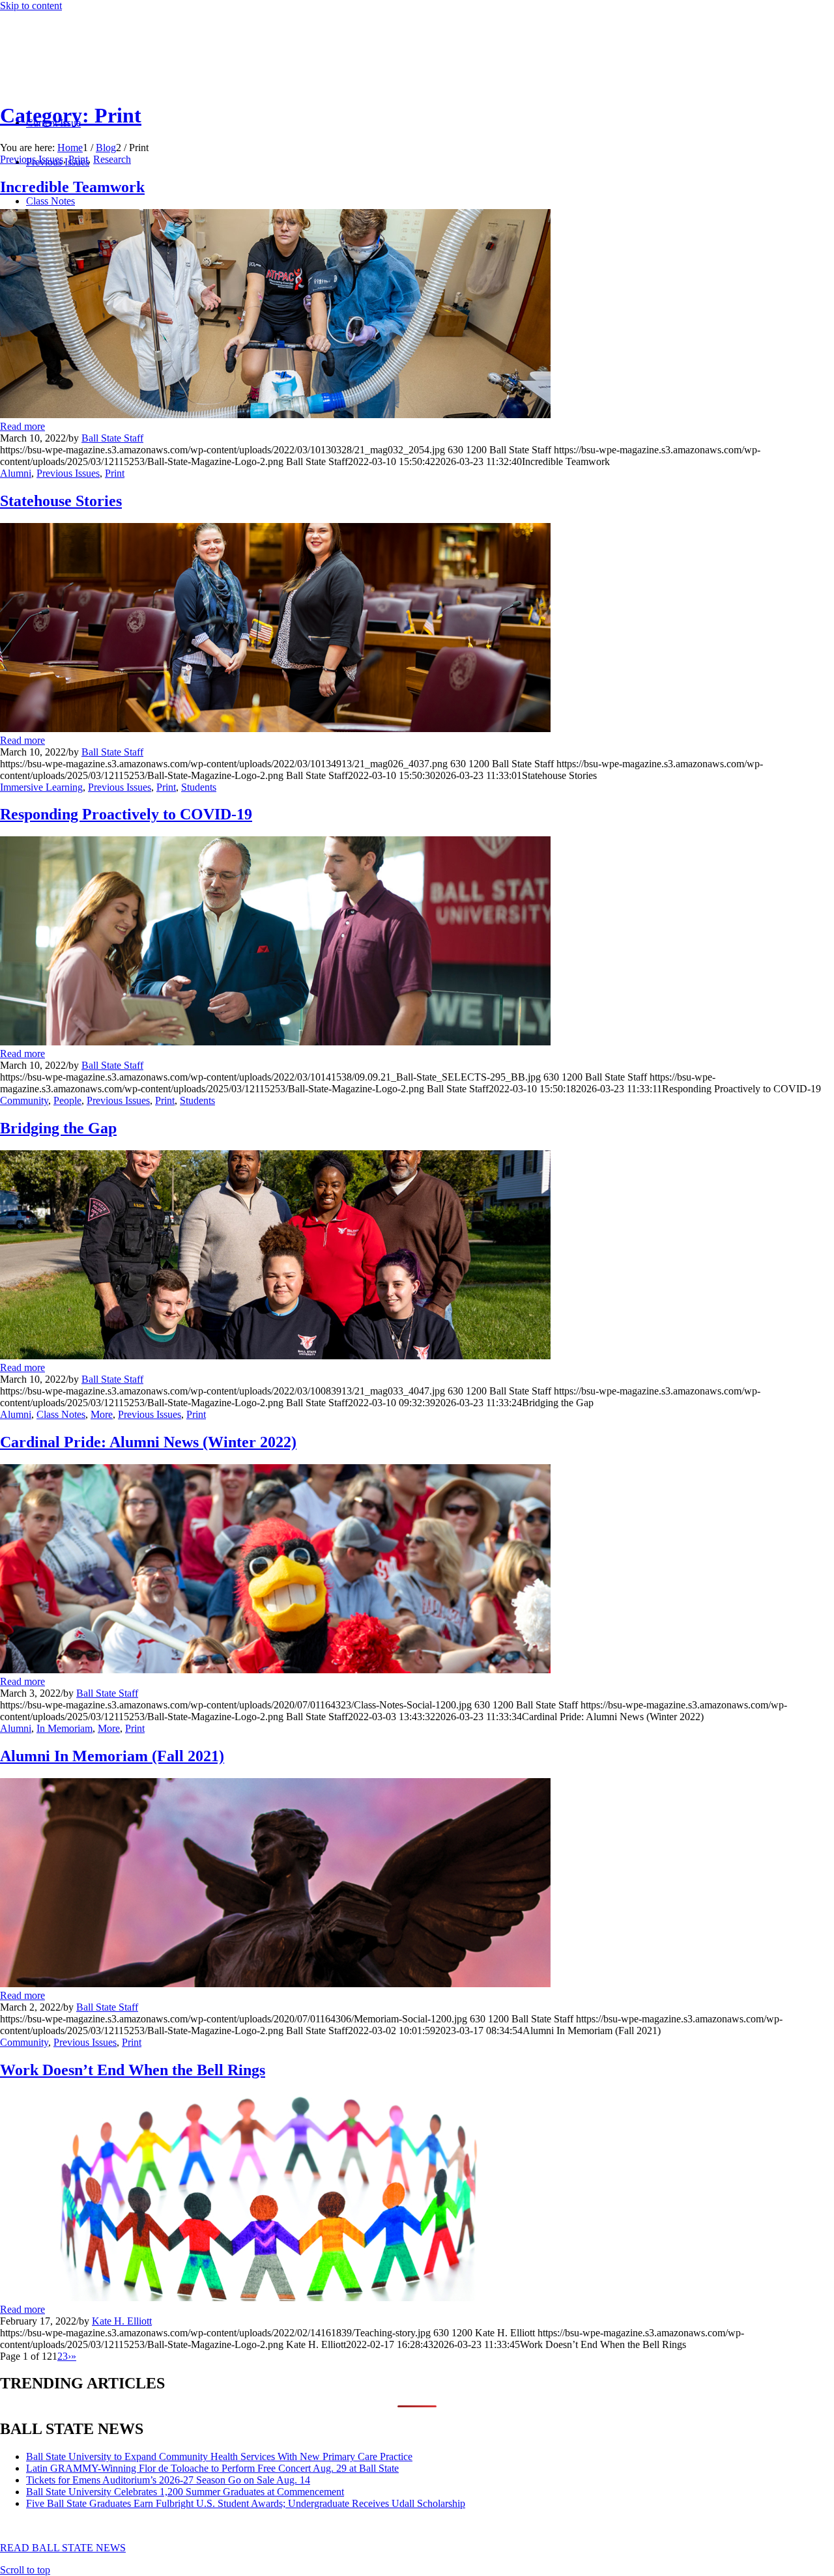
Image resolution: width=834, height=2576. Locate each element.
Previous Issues (32, 159)
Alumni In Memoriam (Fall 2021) (112, 1756)
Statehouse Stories (61, 501)
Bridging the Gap (58, 1128)
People (67, 1100)
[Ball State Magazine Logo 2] (98, 73)
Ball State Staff (112, 438)
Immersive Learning (41, 787)
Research (112, 159)
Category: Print (71, 115)
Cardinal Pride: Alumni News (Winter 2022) (148, 1442)
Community (24, 1100)
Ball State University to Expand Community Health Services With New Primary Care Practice (219, 2456)
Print (78, 159)
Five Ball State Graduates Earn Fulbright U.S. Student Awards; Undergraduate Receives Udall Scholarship (246, 2503)
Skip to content (31, 6)
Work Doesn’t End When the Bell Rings (133, 2070)
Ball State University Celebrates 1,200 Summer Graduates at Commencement (185, 2492)
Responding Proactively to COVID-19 (126, 814)
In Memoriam (65, 1728)
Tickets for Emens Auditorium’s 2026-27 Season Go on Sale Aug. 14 (168, 2480)
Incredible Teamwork (72, 187)
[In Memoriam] (275, 1984)
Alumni (16, 473)
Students (199, 787)
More (102, 1414)
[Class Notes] (275, 1670)
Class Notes (61, 1414)
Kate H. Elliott (122, 2321)
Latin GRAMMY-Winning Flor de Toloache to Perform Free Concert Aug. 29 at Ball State (212, 2468)
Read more (22, 426)
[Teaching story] (275, 2298)
